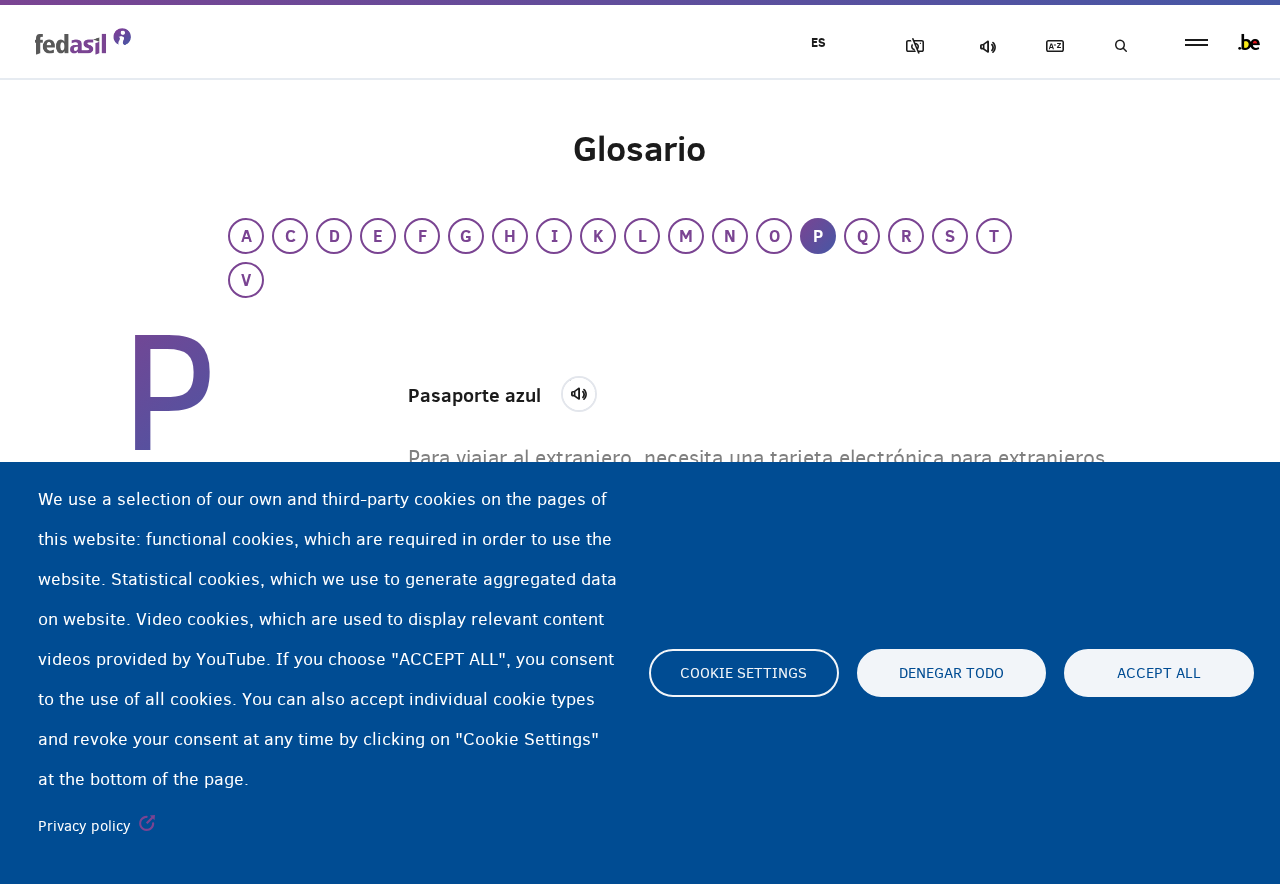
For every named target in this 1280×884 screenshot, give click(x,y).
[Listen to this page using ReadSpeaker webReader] (585, 391)
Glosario (1051, 46)
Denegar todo (951, 673)
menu (1196, 42)
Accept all (1159, 673)
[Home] (83, 41)
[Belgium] (1249, 42)
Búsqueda (1120, 46)
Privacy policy (84, 826)
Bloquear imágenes (911, 46)
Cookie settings (743, 673)
